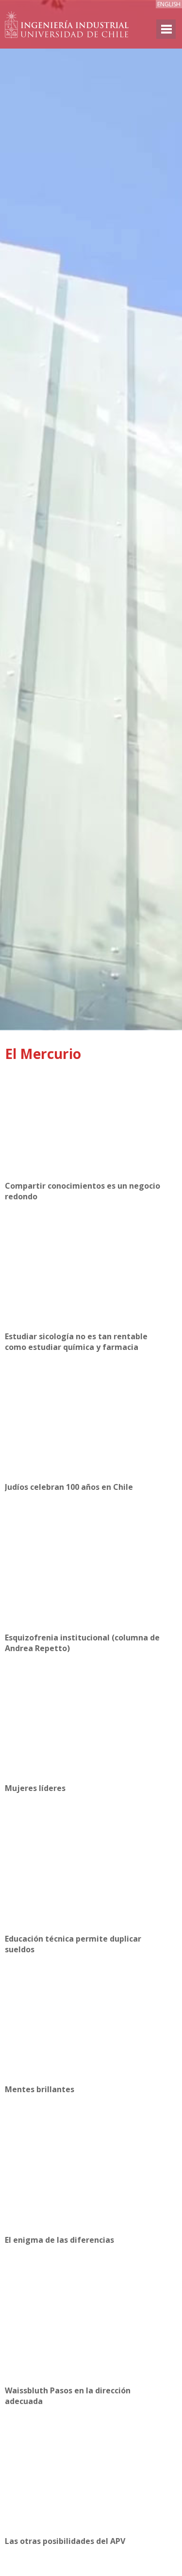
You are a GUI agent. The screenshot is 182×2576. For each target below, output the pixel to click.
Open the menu (166, 29)
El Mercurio (43, 1054)
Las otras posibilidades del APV (65, 2541)
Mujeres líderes (35, 1788)
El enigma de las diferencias (59, 2240)
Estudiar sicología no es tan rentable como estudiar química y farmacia (76, 1342)
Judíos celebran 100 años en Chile (69, 1487)
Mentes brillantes (40, 2089)
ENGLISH (169, 4)
